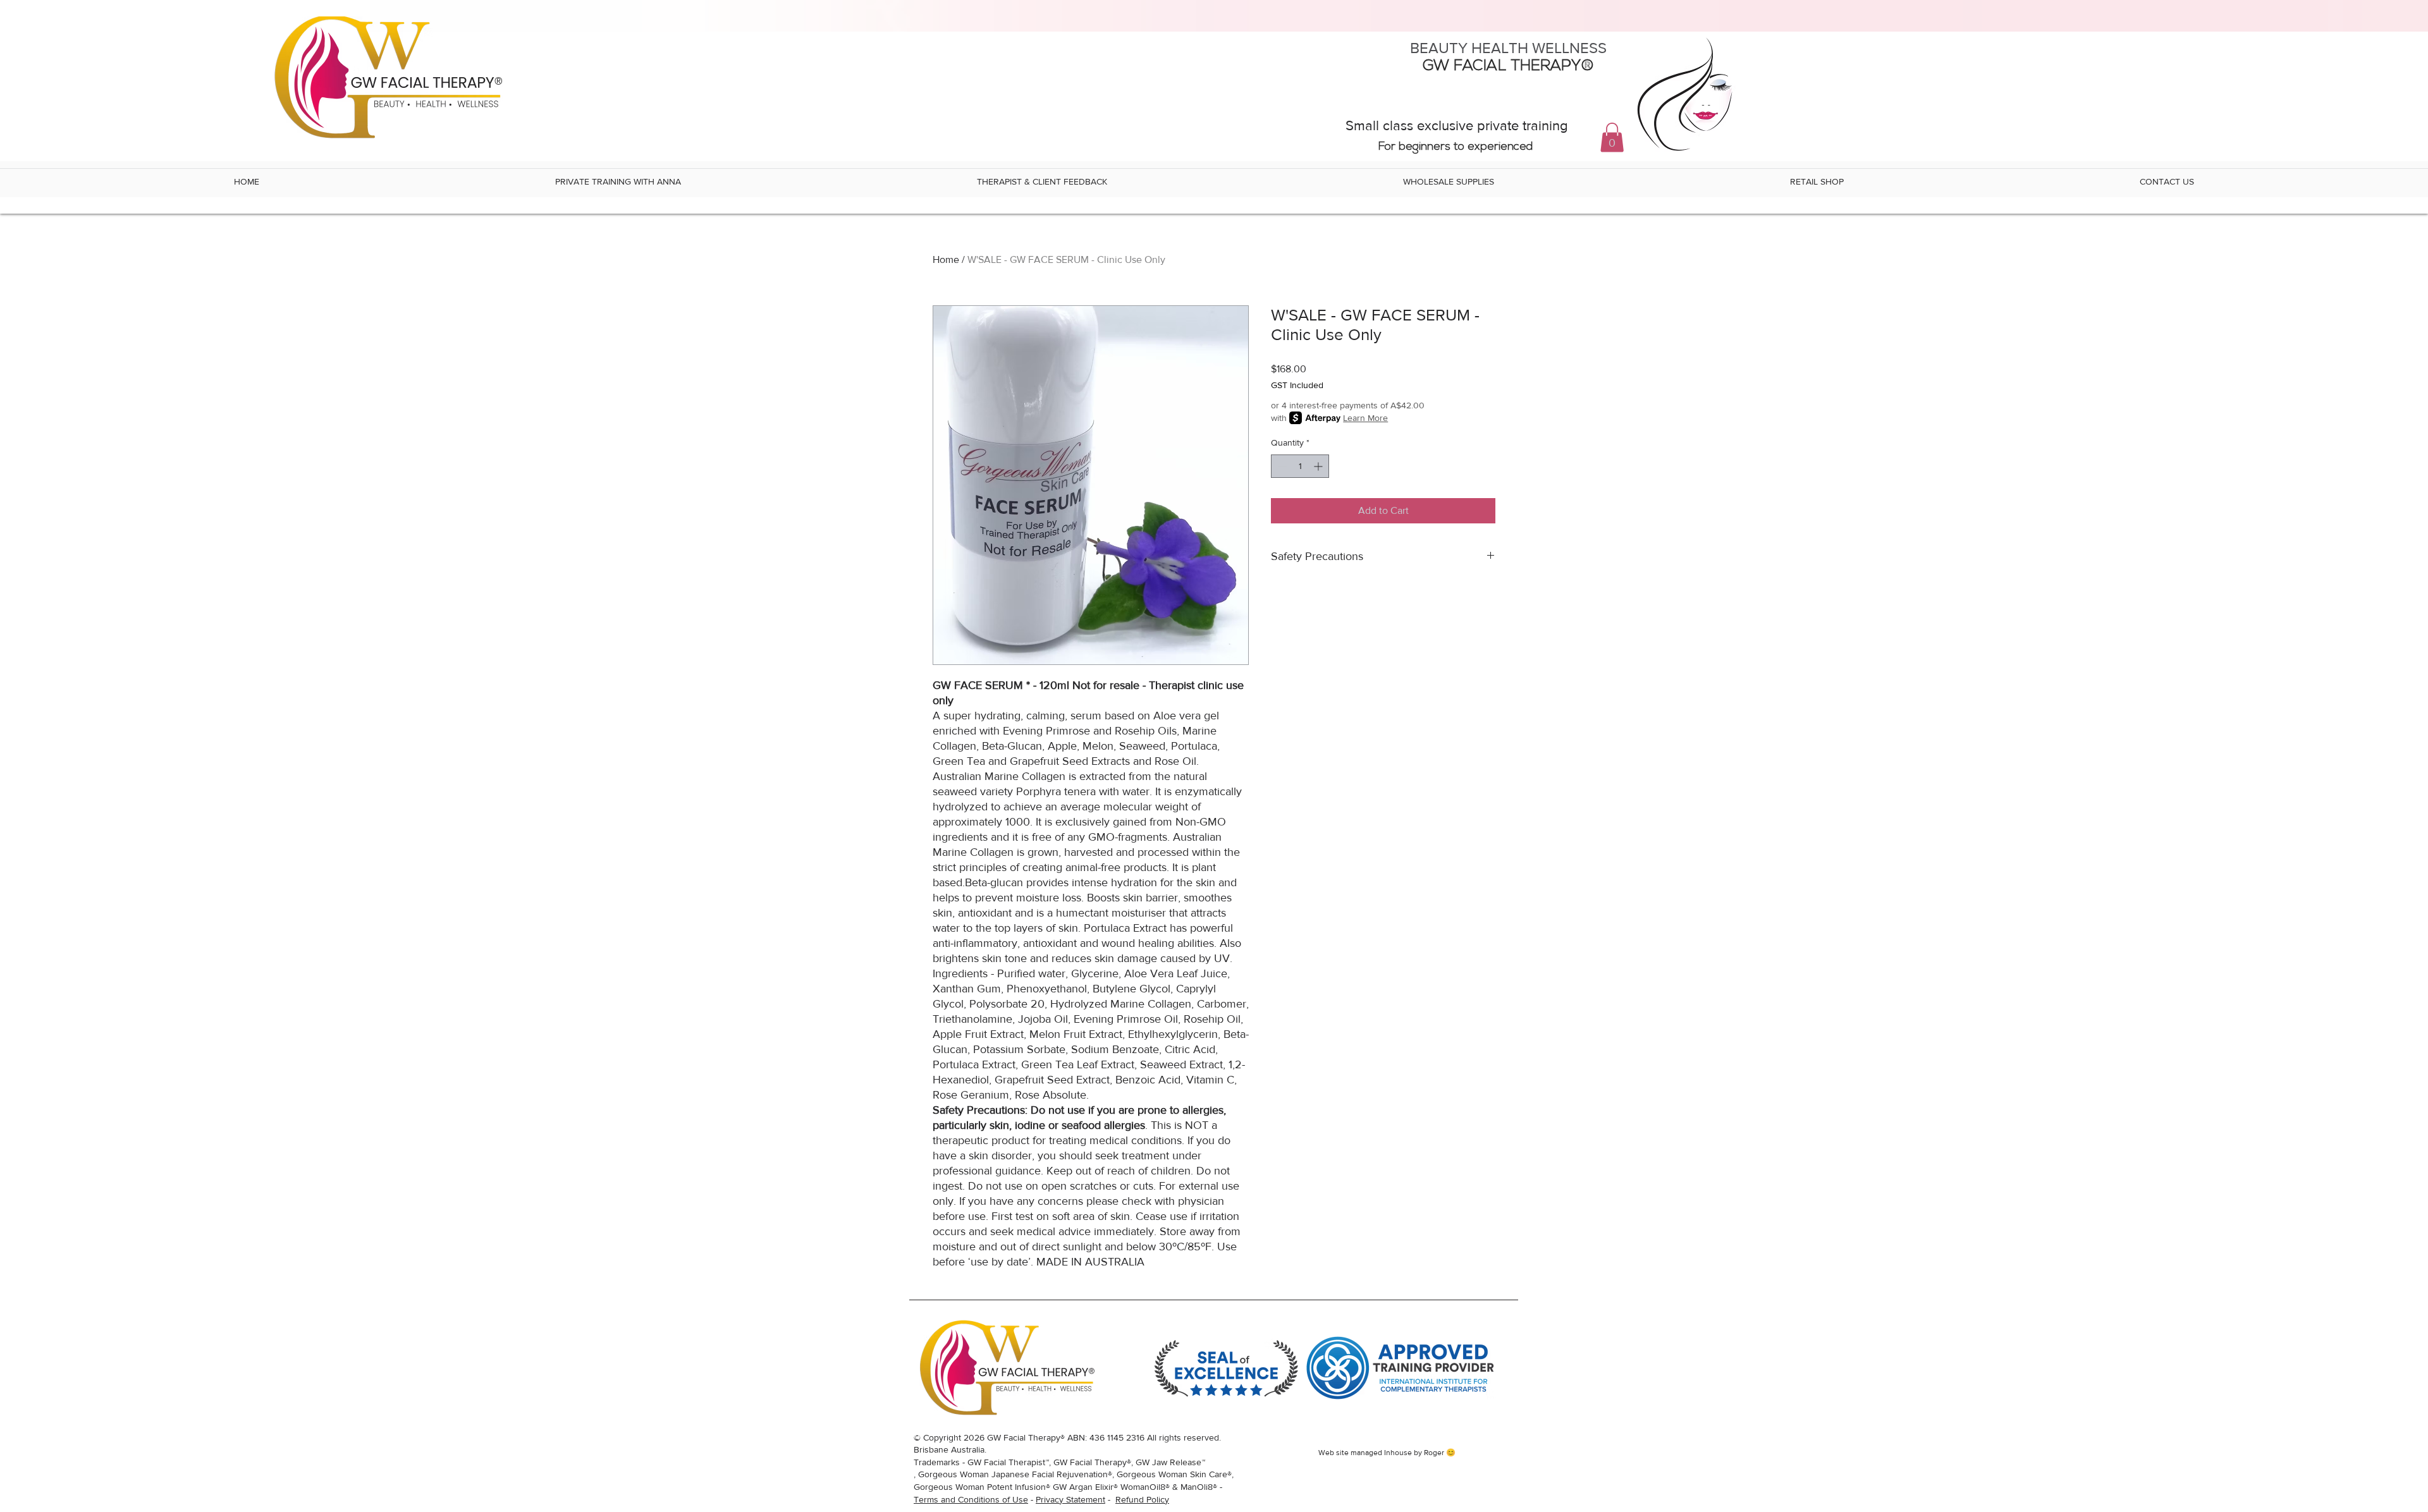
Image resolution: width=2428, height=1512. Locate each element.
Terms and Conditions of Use (971, 1499)
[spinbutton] (1300, 466)
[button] (1612, 137)
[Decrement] (1281, 466)
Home (946, 259)
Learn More (1365, 418)
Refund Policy (1142, 1499)
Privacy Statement (1070, 1499)
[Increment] (1319, 466)
